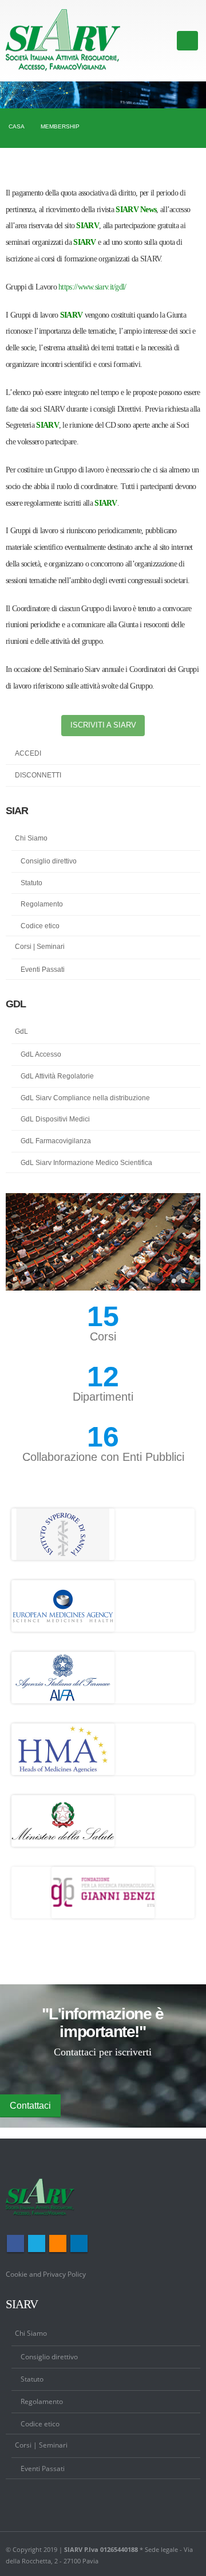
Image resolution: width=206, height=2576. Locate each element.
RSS (58, 2243)
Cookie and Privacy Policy (46, 2274)
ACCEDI (28, 753)
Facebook (15, 2243)
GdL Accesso (41, 1054)
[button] (174, 1281)
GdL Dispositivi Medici (55, 1119)
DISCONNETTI (38, 775)
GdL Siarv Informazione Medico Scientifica (86, 1163)
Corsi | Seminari (40, 947)
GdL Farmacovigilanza (56, 1141)
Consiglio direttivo (49, 861)
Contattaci (30, 2106)
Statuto (31, 883)
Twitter (37, 2243)
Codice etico (40, 926)
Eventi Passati (43, 970)
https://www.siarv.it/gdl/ (92, 287)
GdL (21, 1031)
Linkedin (79, 2243)
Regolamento (42, 904)
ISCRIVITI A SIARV (103, 725)
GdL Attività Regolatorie (57, 1076)
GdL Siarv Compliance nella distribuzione (85, 1098)
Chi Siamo (31, 838)
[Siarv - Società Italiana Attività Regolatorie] (63, 41)
